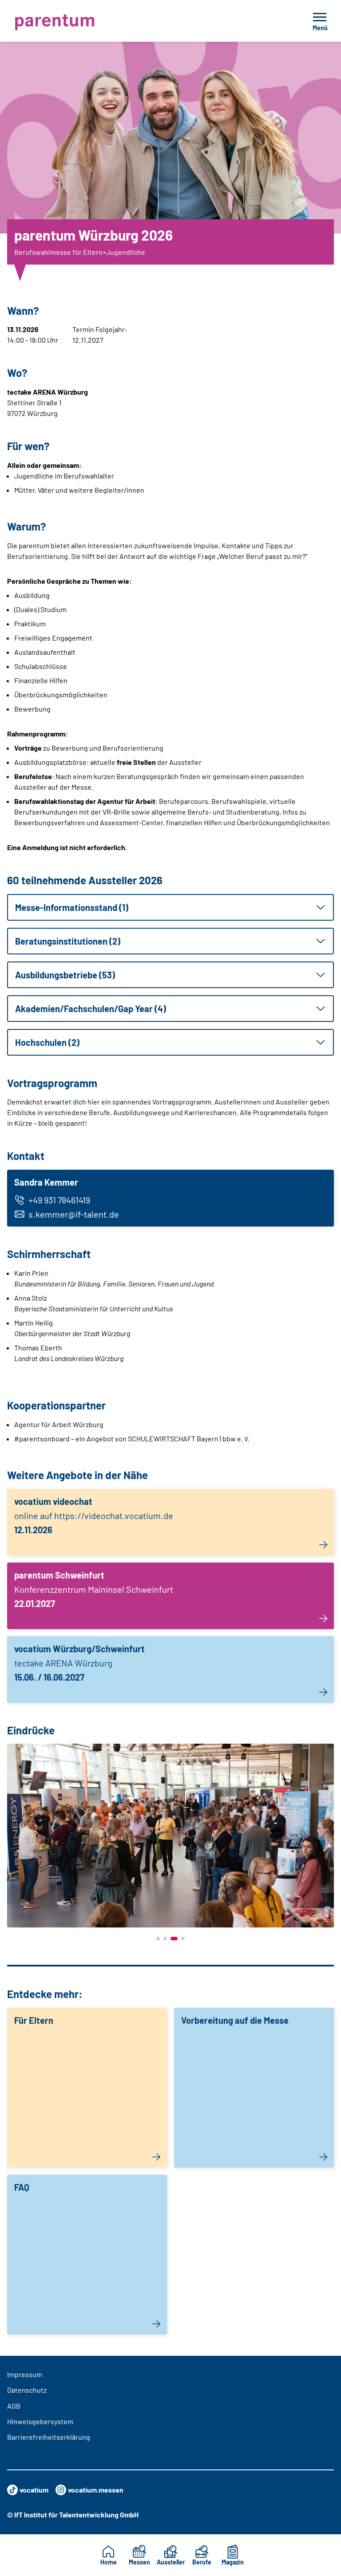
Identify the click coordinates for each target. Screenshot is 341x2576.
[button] (170, 907)
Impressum (25, 2374)
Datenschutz (27, 2390)
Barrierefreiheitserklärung (49, 2437)
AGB (14, 2406)
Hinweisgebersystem (40, 2421)
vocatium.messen (96, 2490)
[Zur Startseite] (73, 21)
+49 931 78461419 (59, 1200)
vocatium (34, 2490)
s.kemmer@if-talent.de (74, 1214)
